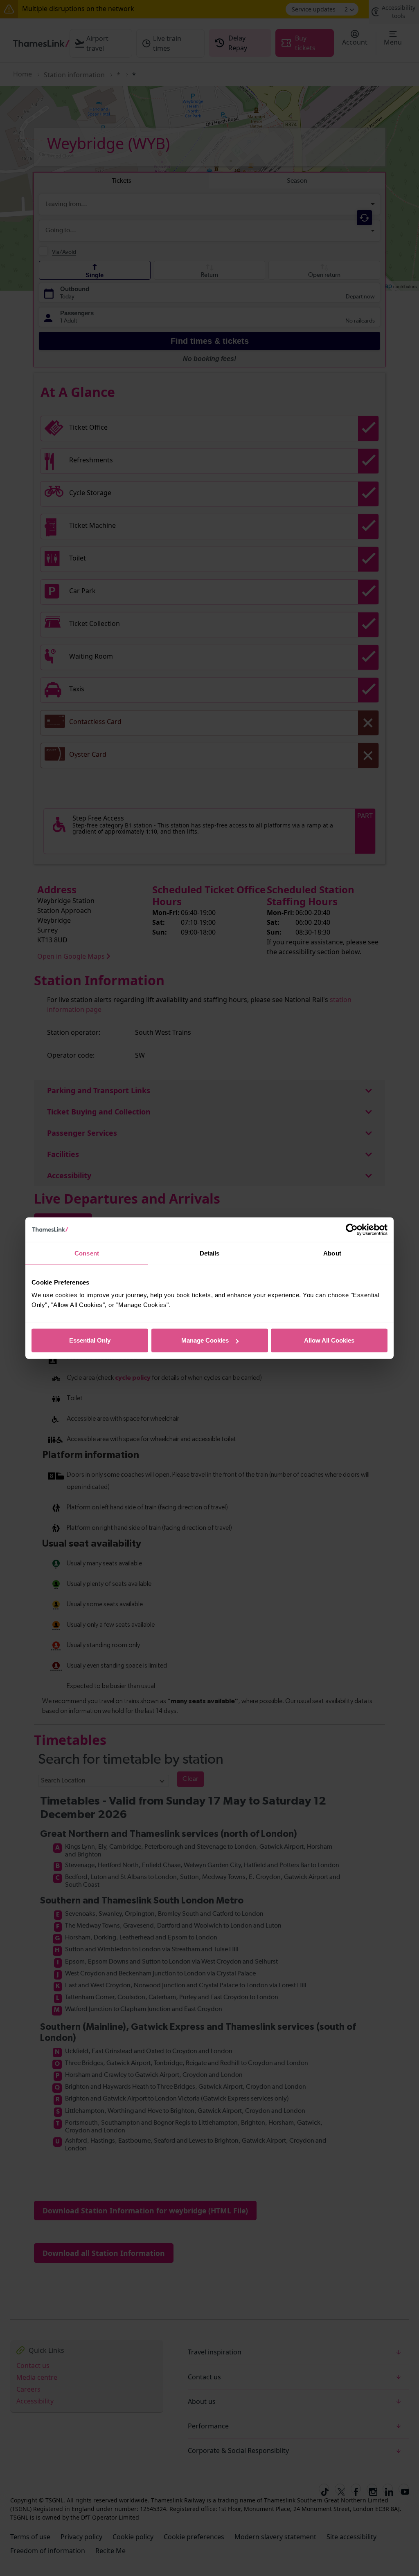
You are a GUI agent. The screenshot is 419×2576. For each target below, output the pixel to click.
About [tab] (332, 1253)
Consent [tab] (87, 1253)
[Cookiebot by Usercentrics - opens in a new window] (352, 1229)
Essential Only (90, 1340)
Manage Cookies (205, 1340)
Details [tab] (210, 1253)
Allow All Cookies (329, 1340)
